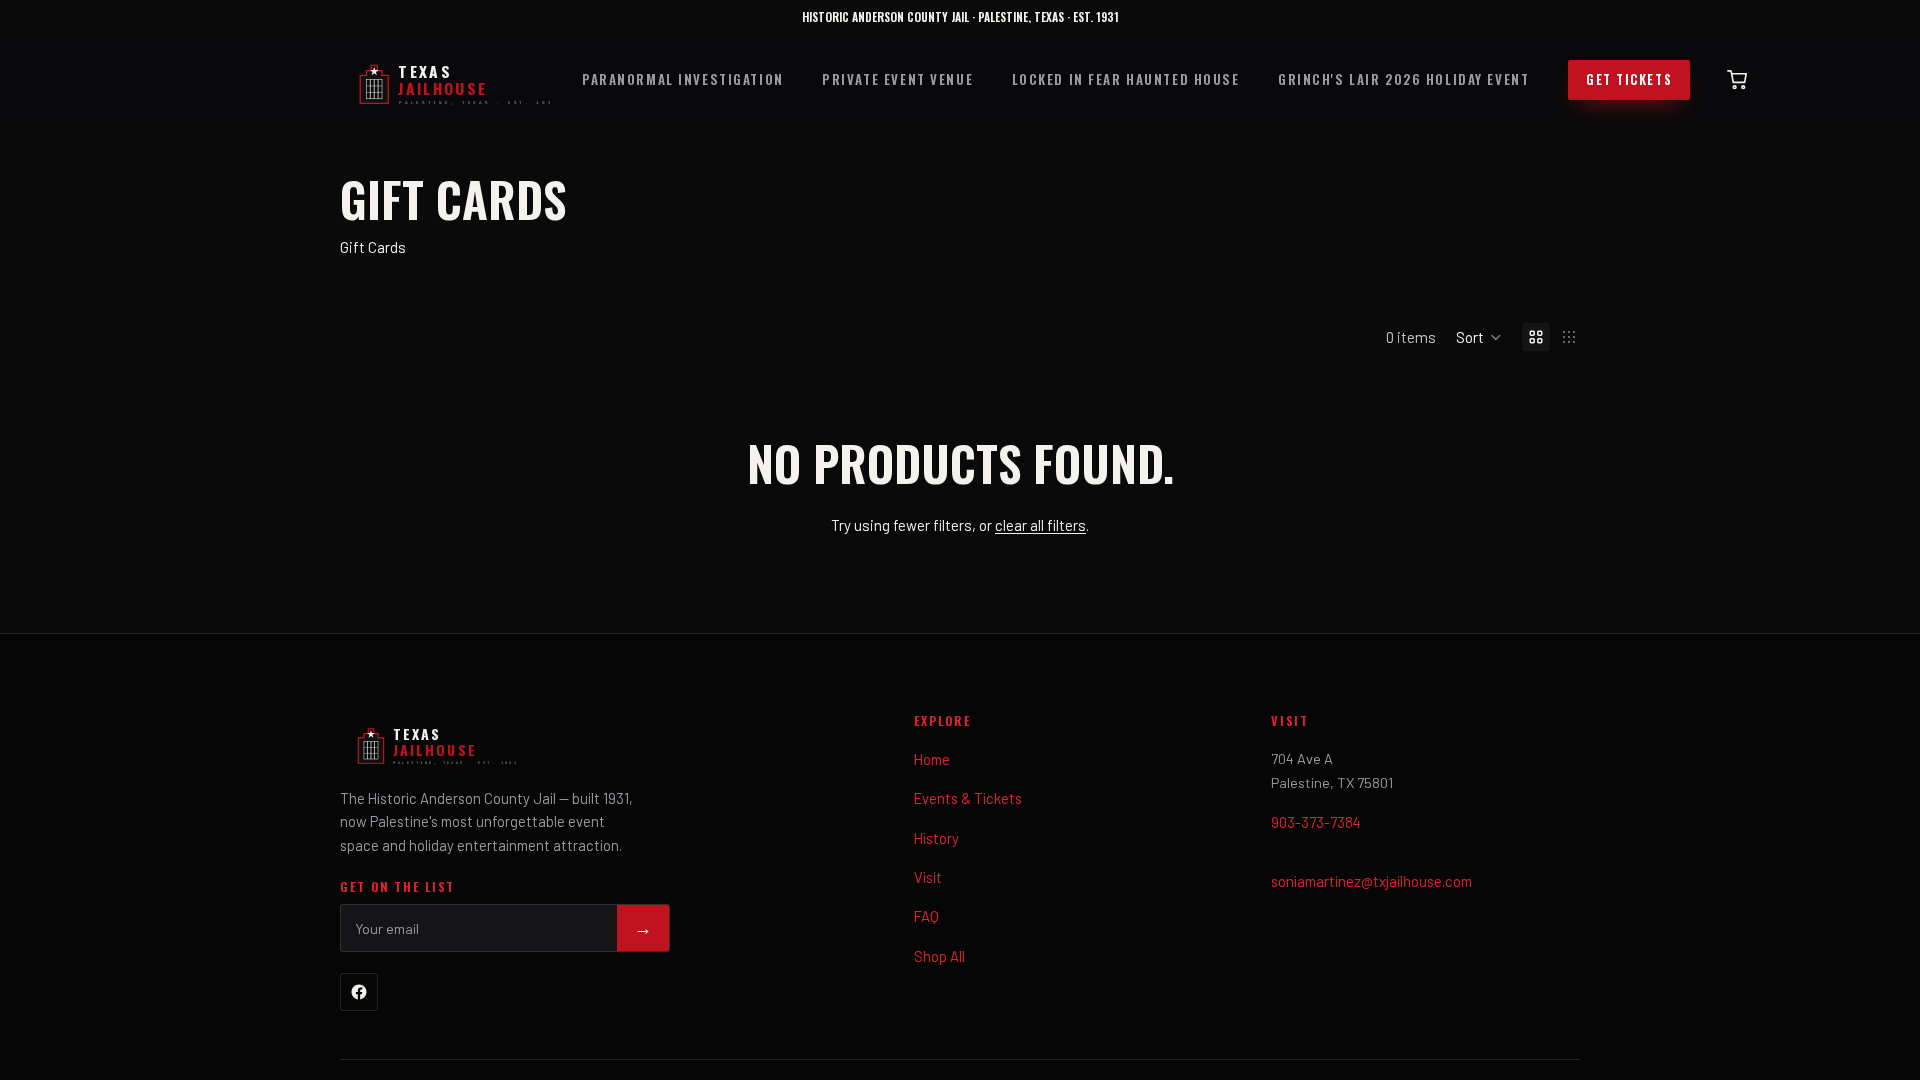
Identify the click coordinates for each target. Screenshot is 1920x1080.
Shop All (939, 956)
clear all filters (1040, 525)
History (936, 838)
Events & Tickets (968, 798)
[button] (1479, 337)
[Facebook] (359, 992)
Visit (928, 877)
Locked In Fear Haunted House (1126, 79)
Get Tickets (1629, 79)
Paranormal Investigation (683, 79)
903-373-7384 (1316, 822)
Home (932, 759)
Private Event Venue (897, 79)
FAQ (926, 916)
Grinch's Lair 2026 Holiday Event (1403, 79)
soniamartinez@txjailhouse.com (1371, 881)
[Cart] (1737, 79)
